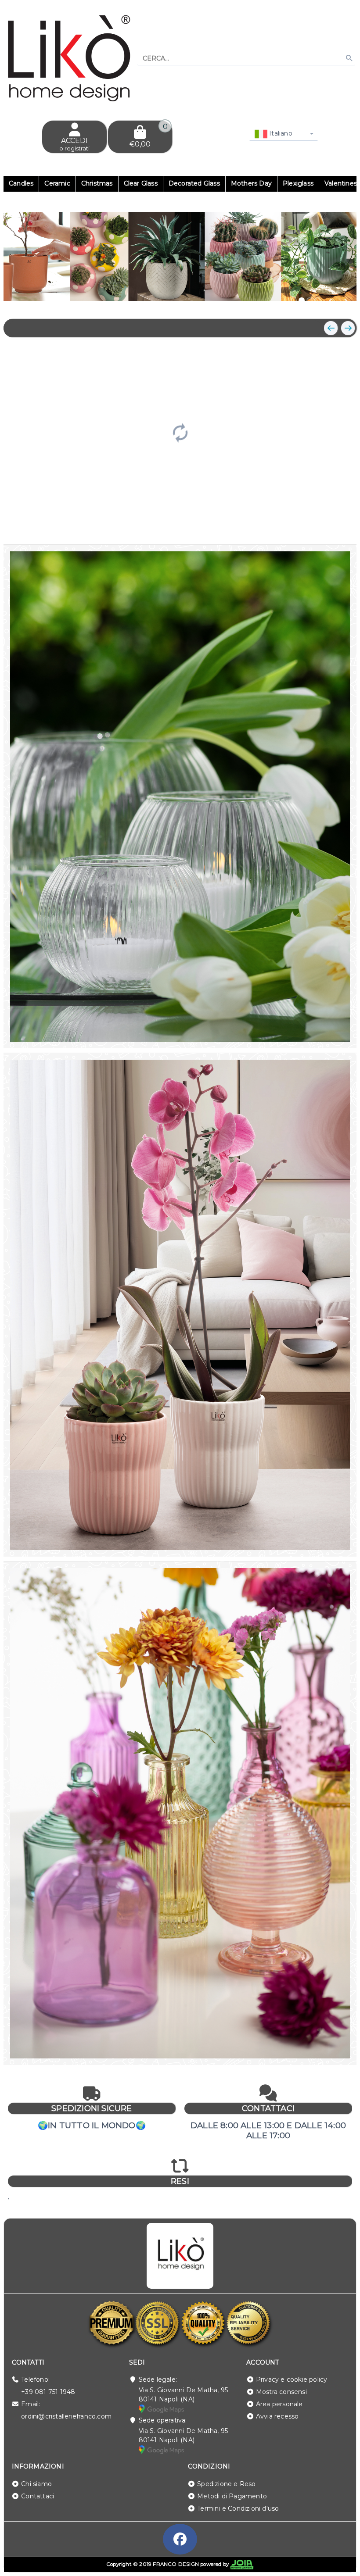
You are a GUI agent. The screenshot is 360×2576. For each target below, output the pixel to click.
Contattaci (38, 2496)
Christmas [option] (97, 183)
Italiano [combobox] (280, 133)
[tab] (294, 300)
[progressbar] (180, 432)
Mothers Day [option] (251, 183)
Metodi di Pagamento (232, 2496)
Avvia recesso (277, 2416)
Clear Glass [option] (141, 183)
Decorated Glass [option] (194, 183)
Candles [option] (21, 183)
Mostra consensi (281, 2392)
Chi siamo (36, 2484)
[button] (330, 301)
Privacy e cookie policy (292, 2379)
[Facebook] (180, 2539)
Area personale (279, 2404)
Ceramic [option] (57, 183)
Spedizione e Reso (226, 2484)
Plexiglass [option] (298, 183)
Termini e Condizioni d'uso (238, 2508)
